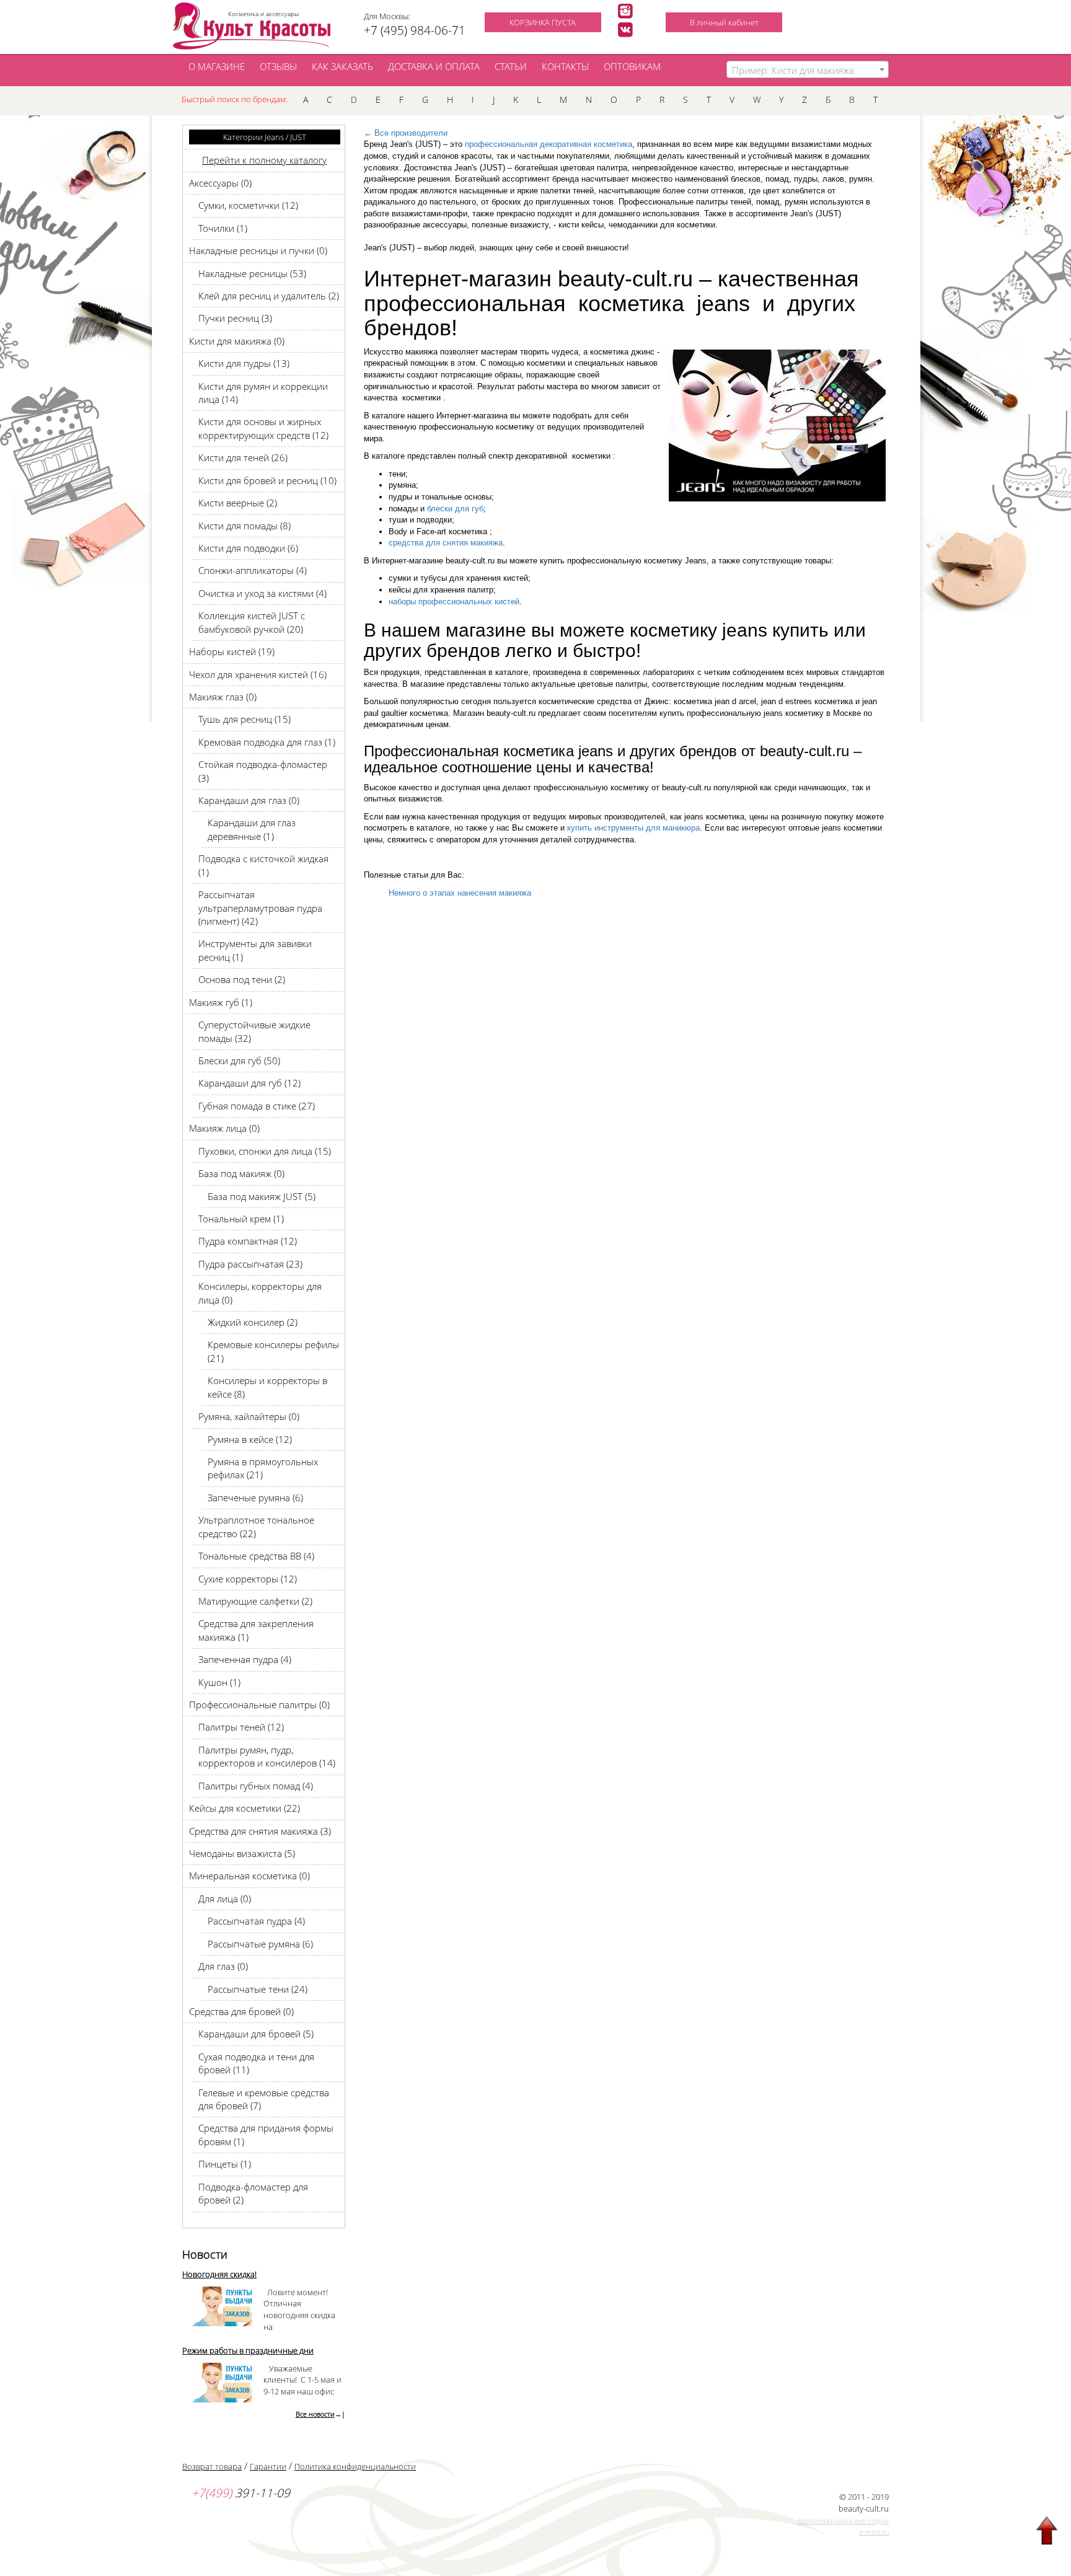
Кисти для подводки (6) (248, 548)
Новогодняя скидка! (219, 2274)
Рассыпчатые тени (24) (258, 1989)
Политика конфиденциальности (355, 2466)
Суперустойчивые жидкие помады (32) (254, 1031)
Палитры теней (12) (241, 1727)
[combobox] (808, 69)
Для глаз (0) (223, 1966)
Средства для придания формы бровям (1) (266, 2134)
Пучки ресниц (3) (235, 318)
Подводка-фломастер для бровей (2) (253, 2193)
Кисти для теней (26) (243, 457)
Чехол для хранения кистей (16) (258, 674)
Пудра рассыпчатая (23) (250, 1264)
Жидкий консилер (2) (253, 1322)
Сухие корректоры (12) (248, 1579)
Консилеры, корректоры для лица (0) (260, 1293)
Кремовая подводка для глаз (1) (267, 742)
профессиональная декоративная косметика (549, 144)
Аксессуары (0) (220, 183)
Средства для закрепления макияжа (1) (256, 1630)
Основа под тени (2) (242, 979)
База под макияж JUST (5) (262, 1196)
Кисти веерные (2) (238, 503)
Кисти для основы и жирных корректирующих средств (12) (263, 428)
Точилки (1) (223, 228)
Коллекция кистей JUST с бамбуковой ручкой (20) (252, 622)
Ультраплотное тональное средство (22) (256, 1526)
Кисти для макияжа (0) (237, 341)
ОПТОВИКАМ (632, 66)
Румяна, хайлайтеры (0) (249, 1416)
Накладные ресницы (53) (252, 273)
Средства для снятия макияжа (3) (260, 1831)
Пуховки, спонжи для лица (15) (265, 1151)
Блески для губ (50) (239, 1061)
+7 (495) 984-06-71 (415, 30)
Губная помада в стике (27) (257, 1106)
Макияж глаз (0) (223, 697)
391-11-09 (241, 2493)
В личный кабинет (724, 22)
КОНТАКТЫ (565, 66)
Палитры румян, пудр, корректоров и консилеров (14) (267, 1756)
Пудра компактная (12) (248, 1241)
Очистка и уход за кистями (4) (262, 593)
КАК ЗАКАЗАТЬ (342, 66)
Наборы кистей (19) (232, 651)
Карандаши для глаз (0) (249, 800)
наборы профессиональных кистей (454, 602)
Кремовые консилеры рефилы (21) (273, 1351)
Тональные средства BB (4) (256, 1556)
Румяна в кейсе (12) (250, 1439)
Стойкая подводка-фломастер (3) (263, 771)
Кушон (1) (219, 1682)
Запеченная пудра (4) (245, 1659)
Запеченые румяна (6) (255, 1498)
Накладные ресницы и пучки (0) (258, 250)
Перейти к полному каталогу (264, 160)
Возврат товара (212, 2466)
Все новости (315, 2414)
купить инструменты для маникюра (633, 828)
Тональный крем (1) (241, 1219)
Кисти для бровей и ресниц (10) (267, 480)
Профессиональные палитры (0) (259, 1705)
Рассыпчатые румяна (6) (260, 1944)
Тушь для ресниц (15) (245, 719)
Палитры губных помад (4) (256, 1786)
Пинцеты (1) (225, 2164)
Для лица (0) (225, 1899)
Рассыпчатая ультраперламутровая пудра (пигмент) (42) (260, 908)
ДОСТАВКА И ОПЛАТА (434, 66)
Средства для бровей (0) (241, 2011)
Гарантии (268, 2466)
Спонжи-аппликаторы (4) (253, 570)
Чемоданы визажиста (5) (242, 1853)
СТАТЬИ (511, 66)
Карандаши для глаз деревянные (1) (252, 829)
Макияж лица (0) (224, 1128)
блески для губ (455, 509)
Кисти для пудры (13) (244, 363)
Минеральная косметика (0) (249, 1876)
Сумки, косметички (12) (248, 205)
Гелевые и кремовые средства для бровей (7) (264, 2099)
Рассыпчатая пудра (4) (256, 1921)
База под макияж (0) (241, 1173)
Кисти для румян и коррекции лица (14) (263, 393)
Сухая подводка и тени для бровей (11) (256, 2063)
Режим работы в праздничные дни (248, 2350)
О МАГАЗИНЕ (217, 66)
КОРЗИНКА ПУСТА (543, 22)
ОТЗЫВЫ (278, 66)
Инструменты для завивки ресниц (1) (255, 950)
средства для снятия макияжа (446, 543)
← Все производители (406, 133)
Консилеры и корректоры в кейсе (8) (267, 1387)
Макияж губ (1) (221, 1002)
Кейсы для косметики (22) (245, 1808)
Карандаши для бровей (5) (256, 2034)
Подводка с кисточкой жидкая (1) (263, 865)
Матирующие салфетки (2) (255, 1601)
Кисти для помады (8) (245, 526)
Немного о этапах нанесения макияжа (460, 893)
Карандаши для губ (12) (249, 1083)
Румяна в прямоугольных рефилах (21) (263, 1468)
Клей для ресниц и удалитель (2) (269, 296)
